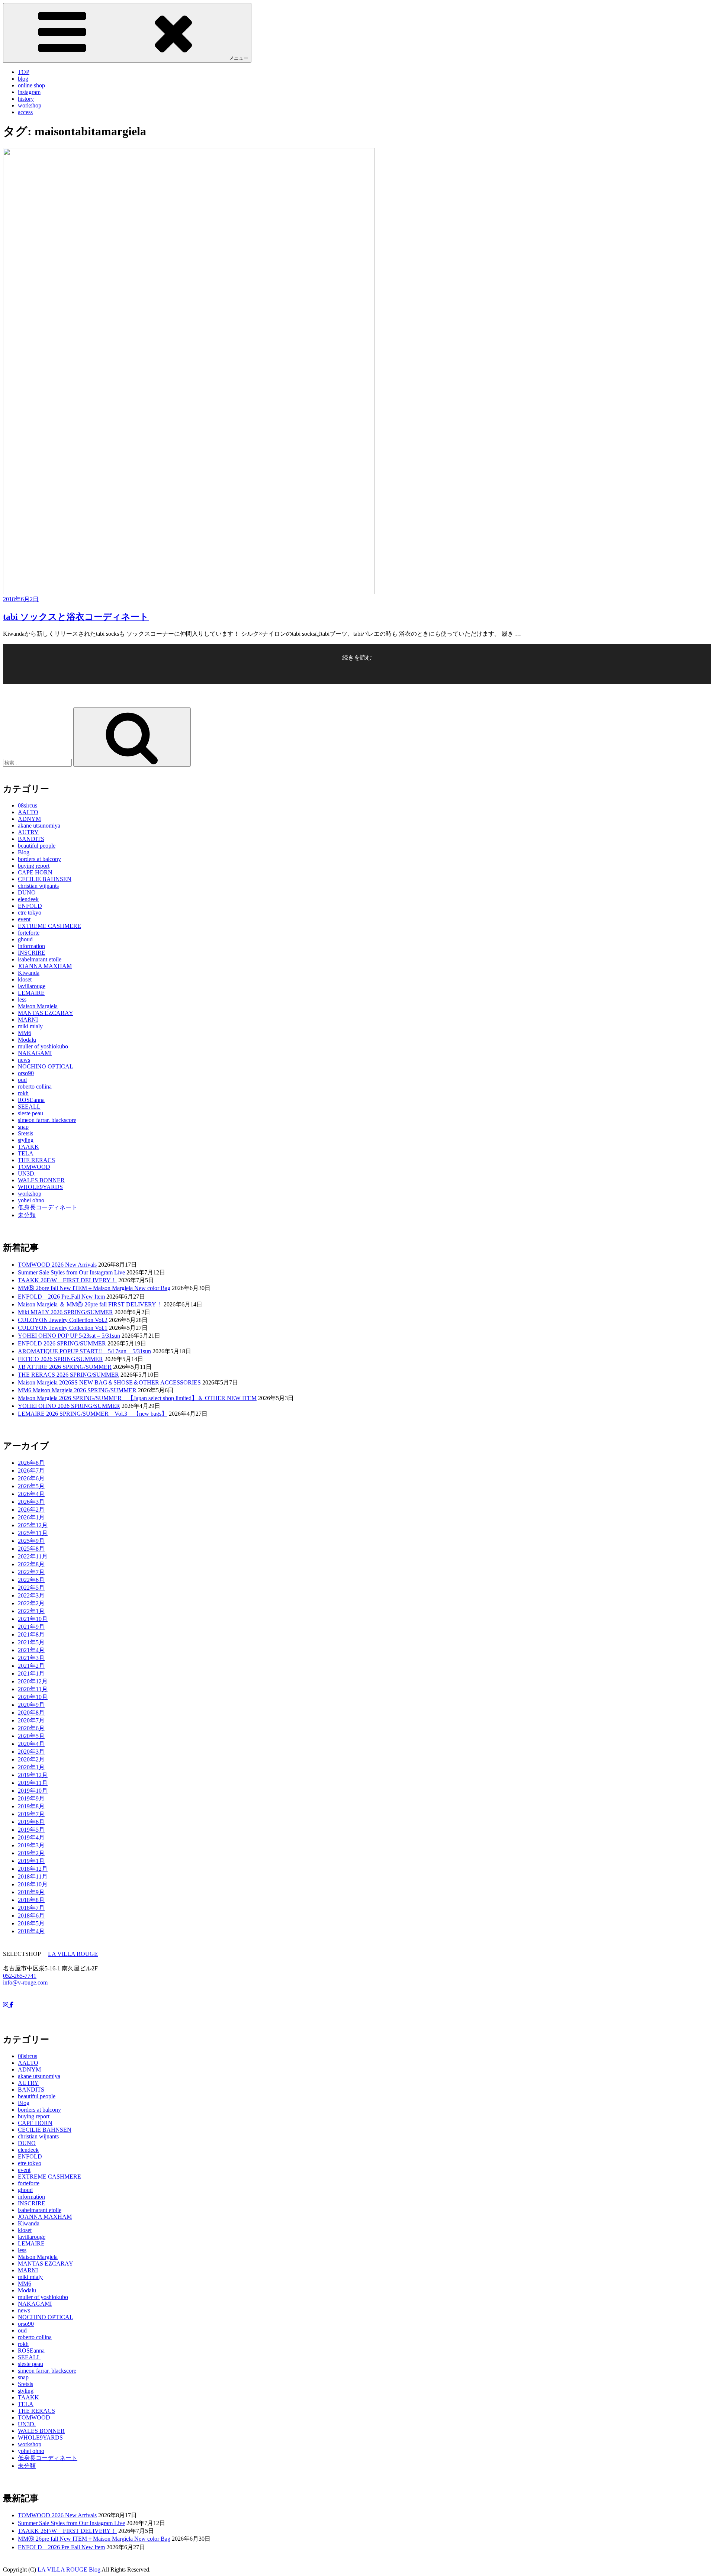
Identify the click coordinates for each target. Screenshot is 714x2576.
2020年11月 (33, 1689)
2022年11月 (33, 1556)
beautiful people (37, 846)
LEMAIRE (31, 993)
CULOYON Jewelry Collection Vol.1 (63, 1328)
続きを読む (357, 669)
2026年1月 (31, 1517)
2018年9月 (31, 1892)
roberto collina (35, 1087)
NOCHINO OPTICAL (46, 1066)
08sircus (28, 805)
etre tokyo (30, 913)
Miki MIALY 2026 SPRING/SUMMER (65, 1312)
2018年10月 (33, 1884)
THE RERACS (36, 1160)
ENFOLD (30, 906)
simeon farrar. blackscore (47, 1120)
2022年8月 (31, 1564)
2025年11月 (33, 1533)
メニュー (239, 58)
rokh (23, 1093)
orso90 (26, 1073)
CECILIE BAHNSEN (45, 879)
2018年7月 (31, 1908)
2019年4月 (31, 1837)
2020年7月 (31, 1720)
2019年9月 (31, 1798)
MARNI (28, 1020)
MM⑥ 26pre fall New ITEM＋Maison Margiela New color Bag (94, 1288)
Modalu (27, 1040)
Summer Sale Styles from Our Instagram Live (71, 1272)
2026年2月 (31, 1510)
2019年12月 (33, 1775)
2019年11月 (33, 1783)
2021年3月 (31, 1658)
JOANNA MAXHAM (45, 966)
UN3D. (27, 1173)
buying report (34, 866)
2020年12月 (33, 1681)
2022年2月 (31, 1603)
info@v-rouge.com (25, 1982)
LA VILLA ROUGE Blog (70, 2569)
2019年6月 (31, 1822)
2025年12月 (33, 1525)
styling (26, 1140)
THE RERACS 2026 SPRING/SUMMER (68, 1375)
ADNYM (29, 819)
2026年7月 (31, 1471)
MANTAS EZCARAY (46, 1013)
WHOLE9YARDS (40, 1187)
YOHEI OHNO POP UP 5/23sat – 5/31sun (69, 1336)
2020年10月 (33, 1697)
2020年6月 (31, 1728)
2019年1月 (31, 1861)
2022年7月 (31, 1572)
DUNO (27, 892)
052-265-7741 (20, 1976)
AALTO (28, 812)
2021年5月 (31, 1642)
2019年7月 (31, 1814)
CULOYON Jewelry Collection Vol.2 (63, 1320)
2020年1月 (31, 1767)
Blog (24, 852)
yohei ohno (31, 1200)
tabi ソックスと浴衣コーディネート (76, 617)
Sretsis (25, 1133)
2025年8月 (31, 1549)
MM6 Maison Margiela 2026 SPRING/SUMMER (77, 1390)
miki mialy (30, 1026)
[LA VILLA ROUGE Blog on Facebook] (12, 2005)
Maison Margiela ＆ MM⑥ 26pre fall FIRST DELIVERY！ (90, 1304)
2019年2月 (31, 1853)
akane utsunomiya (39, 826)
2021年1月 (31, 1674)
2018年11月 (33, 1877)
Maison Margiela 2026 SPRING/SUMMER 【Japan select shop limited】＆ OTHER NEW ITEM (137, 1398)
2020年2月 (31, 1759)
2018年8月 (31, 1900)
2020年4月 (31, 1744)
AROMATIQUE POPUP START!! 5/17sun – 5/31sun (84, 1351)
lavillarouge (32, 986)
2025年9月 (31, 1541)
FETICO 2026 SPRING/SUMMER (60, 1359)
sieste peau (30, 1113)
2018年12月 (33, 1869)
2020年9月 (31, 1705)
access (25, 112)
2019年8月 (31, 1806)
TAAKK (28, 1147)
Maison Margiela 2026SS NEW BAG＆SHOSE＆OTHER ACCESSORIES (109, 1382)
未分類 (27, 1215)
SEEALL (29, 1107)
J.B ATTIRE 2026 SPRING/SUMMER (65, 1367)
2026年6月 (31, 1478)
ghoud (25, 939)
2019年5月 (31, 1830)
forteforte (29, 933)
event (24, 919)
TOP (24, 72)
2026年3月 (31, 1502)
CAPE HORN (35, 872)
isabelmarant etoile (40, 959)
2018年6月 (31, 1916)
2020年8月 (31, 1713)
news (24, 1060)
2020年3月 (31, 1752)
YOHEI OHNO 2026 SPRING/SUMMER (69, 1406)
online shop (31, 85)
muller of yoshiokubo (43, 1046)
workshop (30, 105)
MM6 (25, 1033)
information (31, 946)
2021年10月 (33, 1619)
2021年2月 (31, 1666)
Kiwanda (29, 973)
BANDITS (31, 839)
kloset (25, 979)
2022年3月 (31, 1595)
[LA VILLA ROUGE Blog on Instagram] (6, 2005)
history (26, 99)
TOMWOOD (34, 1167)
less (22, 1000)
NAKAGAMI (35, 1053)
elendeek (28, 899)
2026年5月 (31, 1486)
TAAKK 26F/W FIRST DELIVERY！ (67, 1280)
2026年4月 (31, 1494)
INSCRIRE (32, 953)
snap (23, 1127)
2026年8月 (31, 1463)
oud (22, 1080)
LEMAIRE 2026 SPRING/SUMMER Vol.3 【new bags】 (93, 1414)
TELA (26, 1153)
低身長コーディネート (48, 1207)
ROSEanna (31, 1100)
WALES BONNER (41, 1180)
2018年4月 (31, 1931)
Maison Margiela (38, 1006)
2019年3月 (31, 1845)
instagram (29, 92)
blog (23, 79)
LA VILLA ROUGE (73, 1954)
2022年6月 (31, 1580)
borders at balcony (39, 859)
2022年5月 (31, 1588)
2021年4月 (31, 1650)
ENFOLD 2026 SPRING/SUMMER (62, 1343)
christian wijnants (38, 886)
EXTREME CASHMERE (49, 926)
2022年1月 (31, 1611)
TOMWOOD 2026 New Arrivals (57, 1265)
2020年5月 (31, 1736)
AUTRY (28, 832)
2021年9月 (31, 1627)
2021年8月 (31, 1634)
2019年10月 (33, 1791)
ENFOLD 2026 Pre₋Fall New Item (61, 1297)
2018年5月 (31, 1923)
